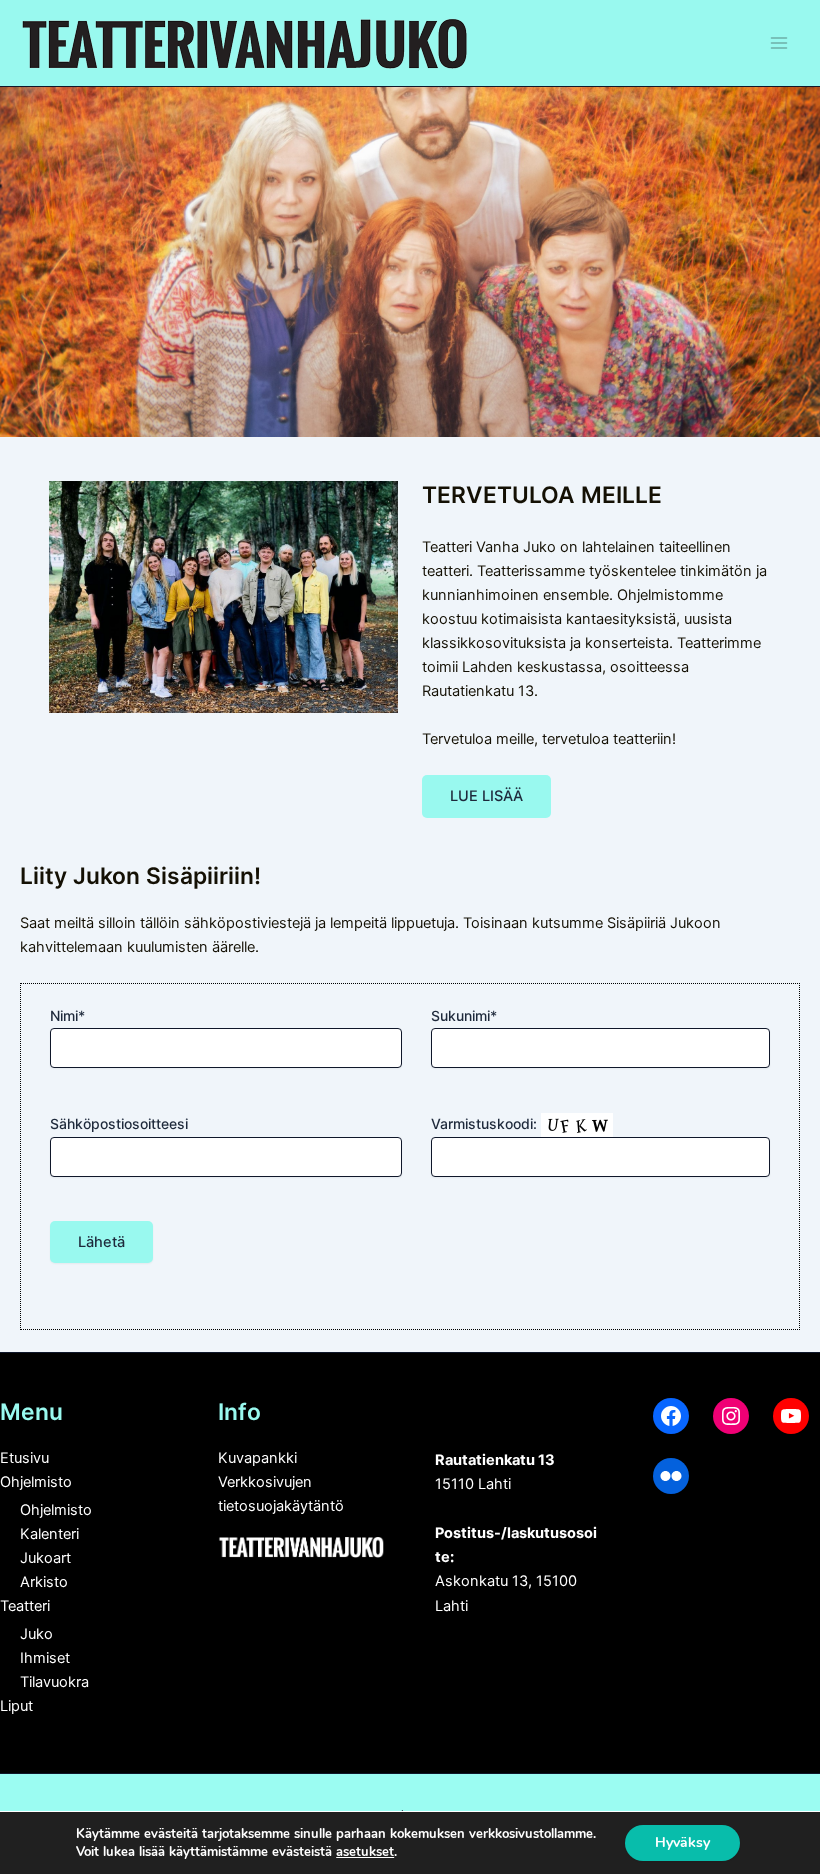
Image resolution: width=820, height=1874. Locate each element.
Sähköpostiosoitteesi (119, 1123)
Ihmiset (45, 1658)
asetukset (365, 1852)
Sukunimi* (464, 1015)
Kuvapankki (257, 1458)
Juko (36, 1634)
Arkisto (44, 1582)
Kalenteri (49, 1534)
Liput (16, 1706)
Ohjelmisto (36, 1482)
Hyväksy (682, 1842)
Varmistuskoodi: (486, 1123)
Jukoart (45, 1558)
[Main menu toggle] (779, 43)
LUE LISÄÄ (486, 796)
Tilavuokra (54, 1682)
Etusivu (24, 1458)
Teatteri (25, 1606)
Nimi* (67, 1015)
